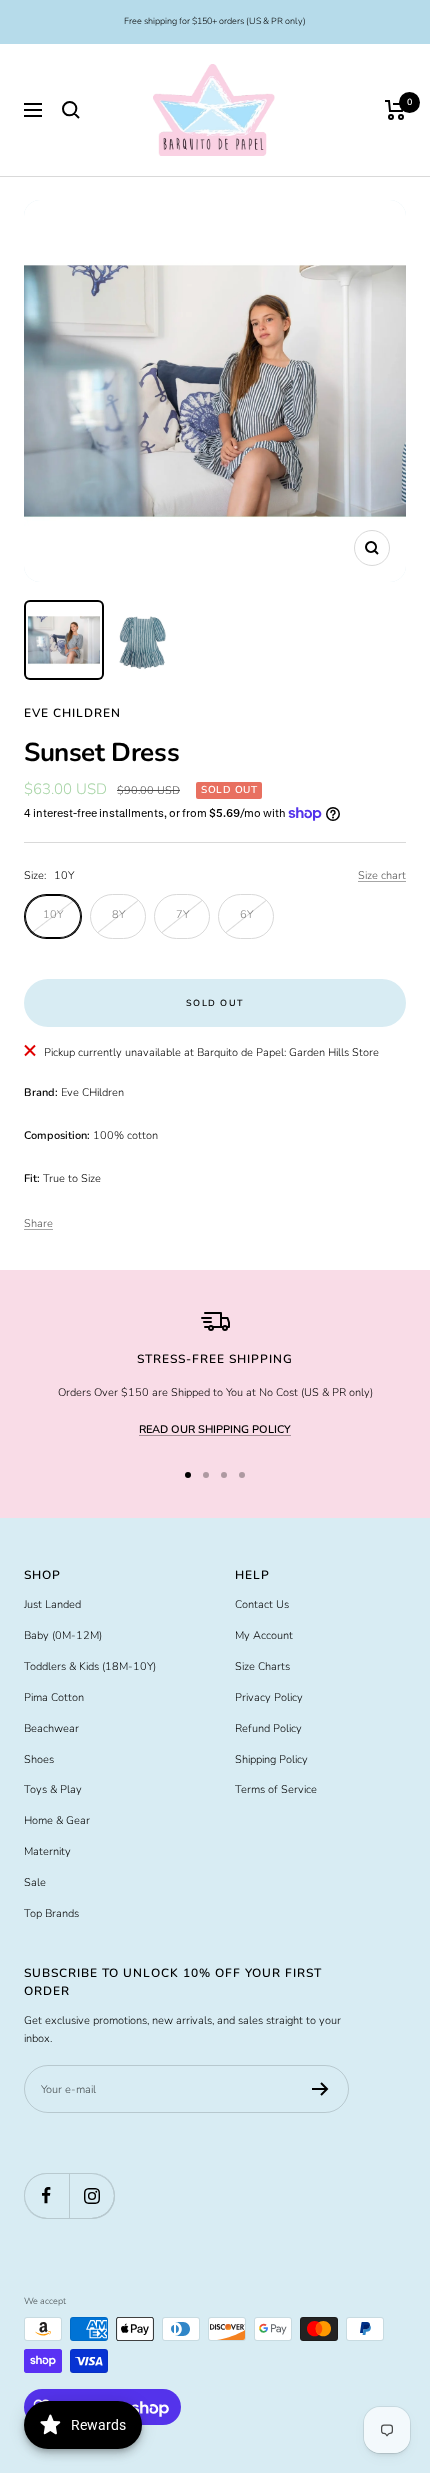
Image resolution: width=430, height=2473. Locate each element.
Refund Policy (268, 1728)
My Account (264, 1635)
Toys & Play (53, 1789)
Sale (35, 1882)
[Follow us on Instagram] (91, 2195)
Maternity (47, 1851)
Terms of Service (276, 1789)
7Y (182, 914)
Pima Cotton (54, 1697)
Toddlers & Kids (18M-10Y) (90, 1666)
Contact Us (262, 1604)
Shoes (39, 1759)
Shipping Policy (271, 1759)
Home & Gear (57, 1820)
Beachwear (51, 1728)
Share (38, 1223)
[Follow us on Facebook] (46, 2195)
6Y (246, 914)
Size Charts (262, 1666)
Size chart (382, 875)
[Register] (320, 2089)
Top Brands (51, 1913)
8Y (118, 914)
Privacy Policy (269, 1697)
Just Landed (52, 1604)
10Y (53, 914)
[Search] (71, 110)
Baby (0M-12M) (63, 1635)
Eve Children (72, 713)
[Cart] (395, 110)
